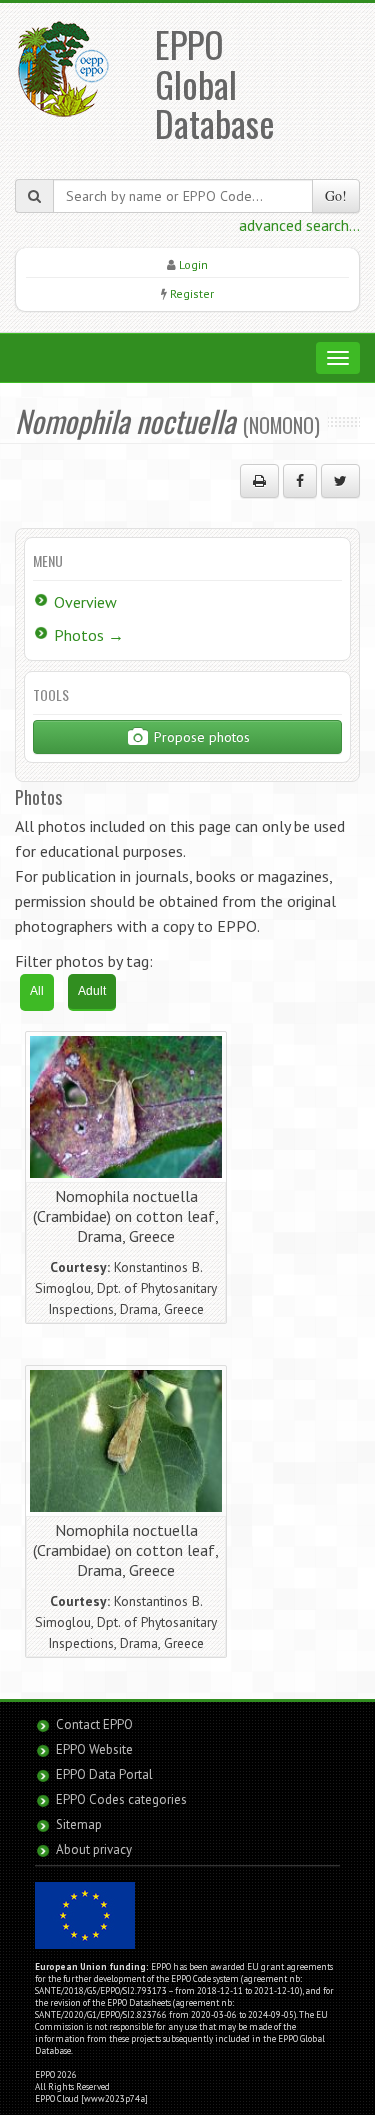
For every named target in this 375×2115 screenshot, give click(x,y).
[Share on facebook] (300, 481)
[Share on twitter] (340, 481)
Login (193, 264)
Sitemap (79, 1824)
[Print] (259, 481)
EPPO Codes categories (121, 1799)
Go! (336, 195)
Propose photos (200, 737)
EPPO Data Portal (104, 1774)
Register (192, 293)
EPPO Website (94, 1749)
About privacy (94, 1849)
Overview (85, 602)
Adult (92, 991)
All (37, 991)
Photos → (89, 635)
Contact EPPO (94, 1724)
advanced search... (299, 225)
